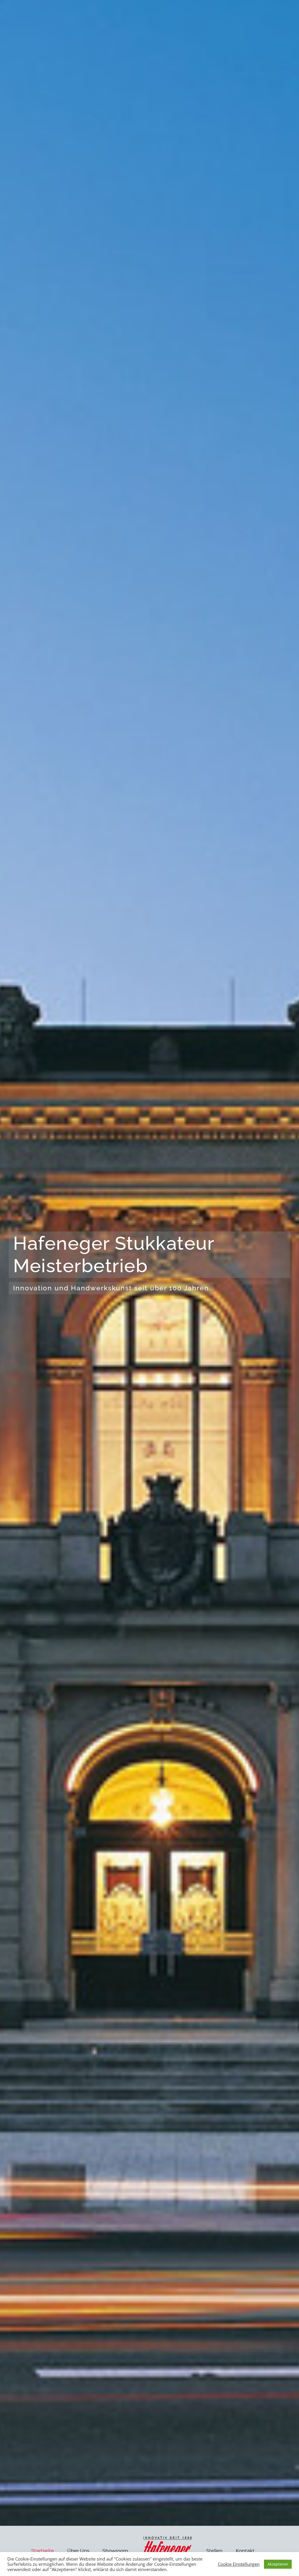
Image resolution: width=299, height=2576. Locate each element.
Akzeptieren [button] (278, 2564)
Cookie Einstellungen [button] (239, 2564)
